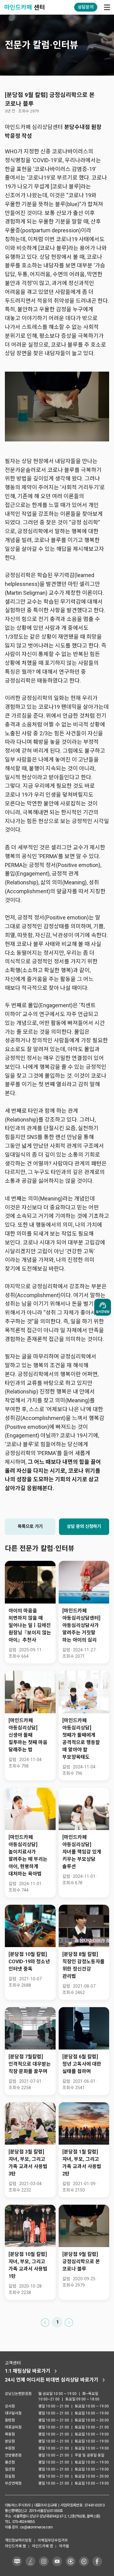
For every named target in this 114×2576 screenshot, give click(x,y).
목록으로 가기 (30, 1527)
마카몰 (64, 2546)
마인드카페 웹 (15, 2546)
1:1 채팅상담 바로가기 (28, 2371)
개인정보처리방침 (18, 2540)
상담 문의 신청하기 (84, 1527)
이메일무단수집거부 (53, 2540)
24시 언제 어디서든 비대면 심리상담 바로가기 (52, 2380)
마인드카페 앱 (42, 2546)
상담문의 (86, 7)
